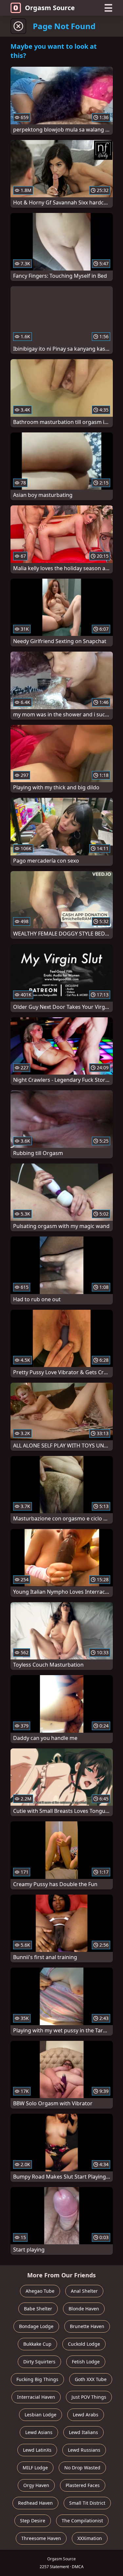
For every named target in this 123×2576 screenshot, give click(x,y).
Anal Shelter (84, 2291)
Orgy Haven (36, 2485)
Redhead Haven (35, 2503)
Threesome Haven (41, 2538)
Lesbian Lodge (41, 2415)
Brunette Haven (87, 2326)
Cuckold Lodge (84, 2344)
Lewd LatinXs (37, 2450)
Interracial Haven (36, 2397)
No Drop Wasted (82, 2468)
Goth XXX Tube (91, 2379)
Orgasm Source (50, 8)
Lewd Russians (84, 2450)
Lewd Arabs (86, 2415)
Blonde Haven (84, 2309)
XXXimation (90, 2538)
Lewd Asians (39, 2432)
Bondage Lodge (36, 2326)
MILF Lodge (35, 2468)
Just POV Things (89, 2397)
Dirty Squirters (39, 2362)
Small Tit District (87, 2503)
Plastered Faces (83, 2485)
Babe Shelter (38, 2309)
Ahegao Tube (40, 2291)
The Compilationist (82, 2521)
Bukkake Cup (37, 2344)
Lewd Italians (83, 2432)
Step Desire (33, 2521)
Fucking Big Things (37, 2379)
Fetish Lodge (86, 2362)
